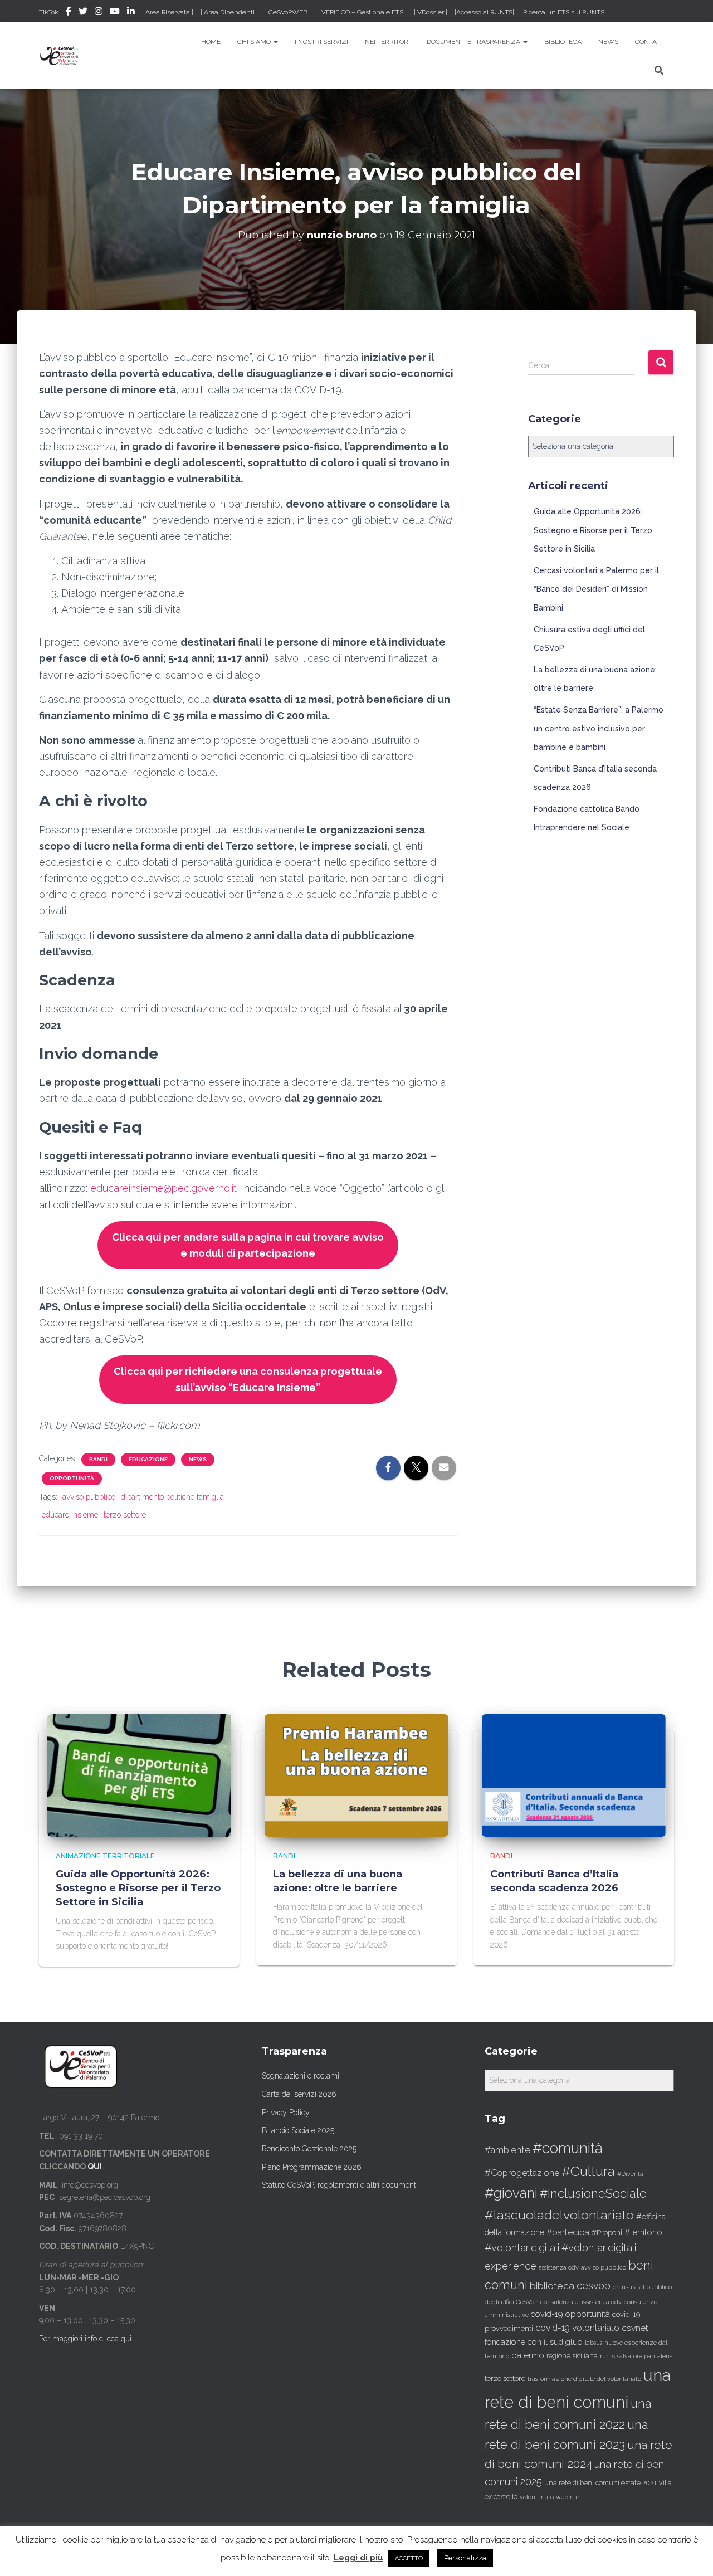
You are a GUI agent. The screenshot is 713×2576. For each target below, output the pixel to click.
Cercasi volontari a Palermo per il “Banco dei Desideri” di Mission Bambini (596, 589)
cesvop (594, 2285)
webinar (568, 2497)
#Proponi (607, 2232)
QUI (95, 2167)
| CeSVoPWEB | (288, 12)
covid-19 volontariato (577, 2328)
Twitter (83, 13)
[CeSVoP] (60, 56)
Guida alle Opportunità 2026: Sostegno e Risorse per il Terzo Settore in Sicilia (593, 530)
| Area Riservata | (168, 12)
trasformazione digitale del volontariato (584, 2379)
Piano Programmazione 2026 (312, 2167)
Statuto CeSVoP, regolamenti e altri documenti (340, 2185)
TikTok (49, 12)
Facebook (69, 13)
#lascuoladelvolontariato (559, 2215)
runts (607, 2356)
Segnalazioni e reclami (301, 2076)
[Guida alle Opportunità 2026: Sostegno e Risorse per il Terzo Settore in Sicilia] (139, 1775)
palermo (528, 2355)
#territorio (643, 2232)
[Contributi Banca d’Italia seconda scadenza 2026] (574, 1775)
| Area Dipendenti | (229, 12)
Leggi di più (358, 2558)
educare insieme (70, 1515)
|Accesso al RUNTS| (484, 12)
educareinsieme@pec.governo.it (163, 1188)
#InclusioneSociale (593, 2194)
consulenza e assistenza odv (581, 2302)
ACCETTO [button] (409, 2558)
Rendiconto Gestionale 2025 (309, 2149)
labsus (594, 2343)
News (608, 42)
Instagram (99, 13)
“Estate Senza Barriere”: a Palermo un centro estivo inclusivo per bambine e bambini (599, 728)
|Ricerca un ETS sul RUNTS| (564, 12)
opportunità (72, 1478)
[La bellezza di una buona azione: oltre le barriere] (356, 1775)
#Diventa (630, 2174)
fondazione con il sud (524, 2342)
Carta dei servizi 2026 (299, 2094)
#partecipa (568, 2232)
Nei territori (387, 42)
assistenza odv (559, 2267)
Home (211, 42)
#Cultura (588, 2171)
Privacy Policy (286, 2112)
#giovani (511, 2193)
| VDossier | (431, 12)
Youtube (115, 13)
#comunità (568, 2148)
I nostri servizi (321, 42)
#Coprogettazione (522, 2173)
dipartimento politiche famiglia (172, 1497)
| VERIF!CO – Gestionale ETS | (362, 12)
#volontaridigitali (522, 2248)
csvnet (635, 2328)
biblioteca (552, 2286)
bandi (98, 1459)
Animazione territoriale (105, 1856)
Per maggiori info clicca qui (85, 2339)
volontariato (537, 2497)
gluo (574, 2342)
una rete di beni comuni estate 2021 (600, 2483)
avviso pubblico (89, 1497)
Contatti (650, 42)
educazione (148, 1459)
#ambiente (507, 2150)
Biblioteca (563, 42)
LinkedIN (131, 13)
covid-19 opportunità (570, 2314)
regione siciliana (572, 2356)
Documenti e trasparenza (474, 42)
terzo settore (125, 1515)
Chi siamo (255, 42)
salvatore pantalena (645, 2356)
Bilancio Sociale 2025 (298, 2130)
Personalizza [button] (465, 2558)
